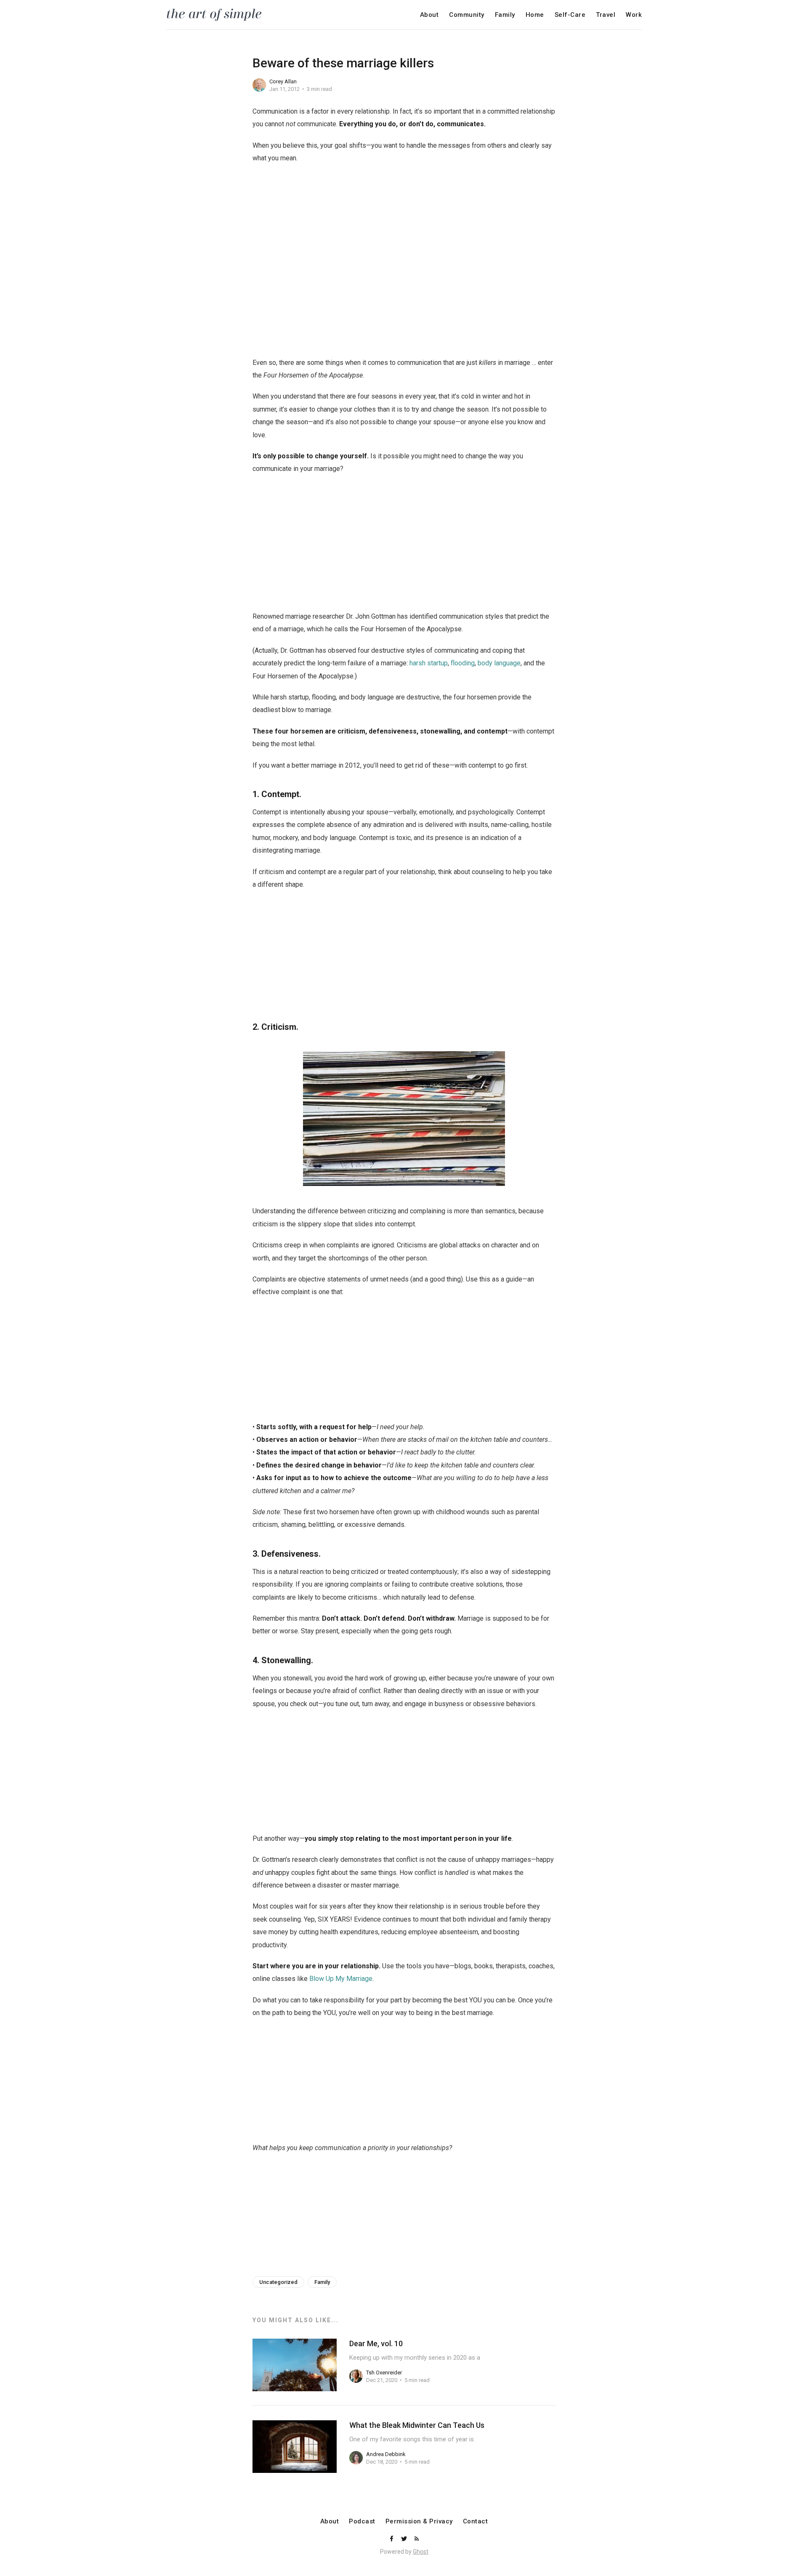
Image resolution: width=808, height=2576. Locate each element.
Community (467, 15)
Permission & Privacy (419, 2522)
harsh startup (429, 663)
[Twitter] (405, 2539)
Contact (476, 2522)
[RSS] (417, 2539)
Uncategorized (278, 2282)
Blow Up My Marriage (341, 1979)
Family (505, 15)
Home (535, 15)
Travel (606, 15)
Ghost (421, 2552)
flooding (463, 663)
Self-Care (570, 15)
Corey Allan (283, 81)
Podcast (362, 2522)
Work (634, 15)
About (429, 15)
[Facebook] (392, 2539)
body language (499, 663)
